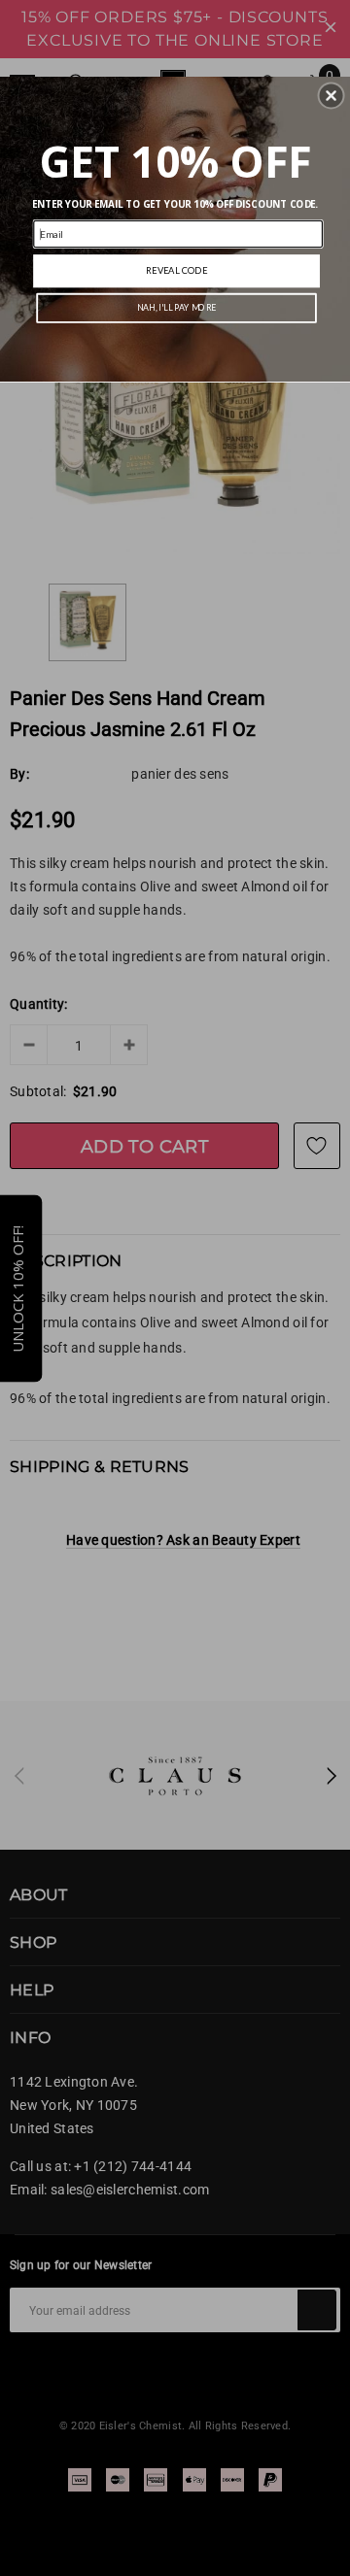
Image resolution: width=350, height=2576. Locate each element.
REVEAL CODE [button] (176, 270)
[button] (332, 96)
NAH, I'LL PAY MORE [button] (176, 308)
